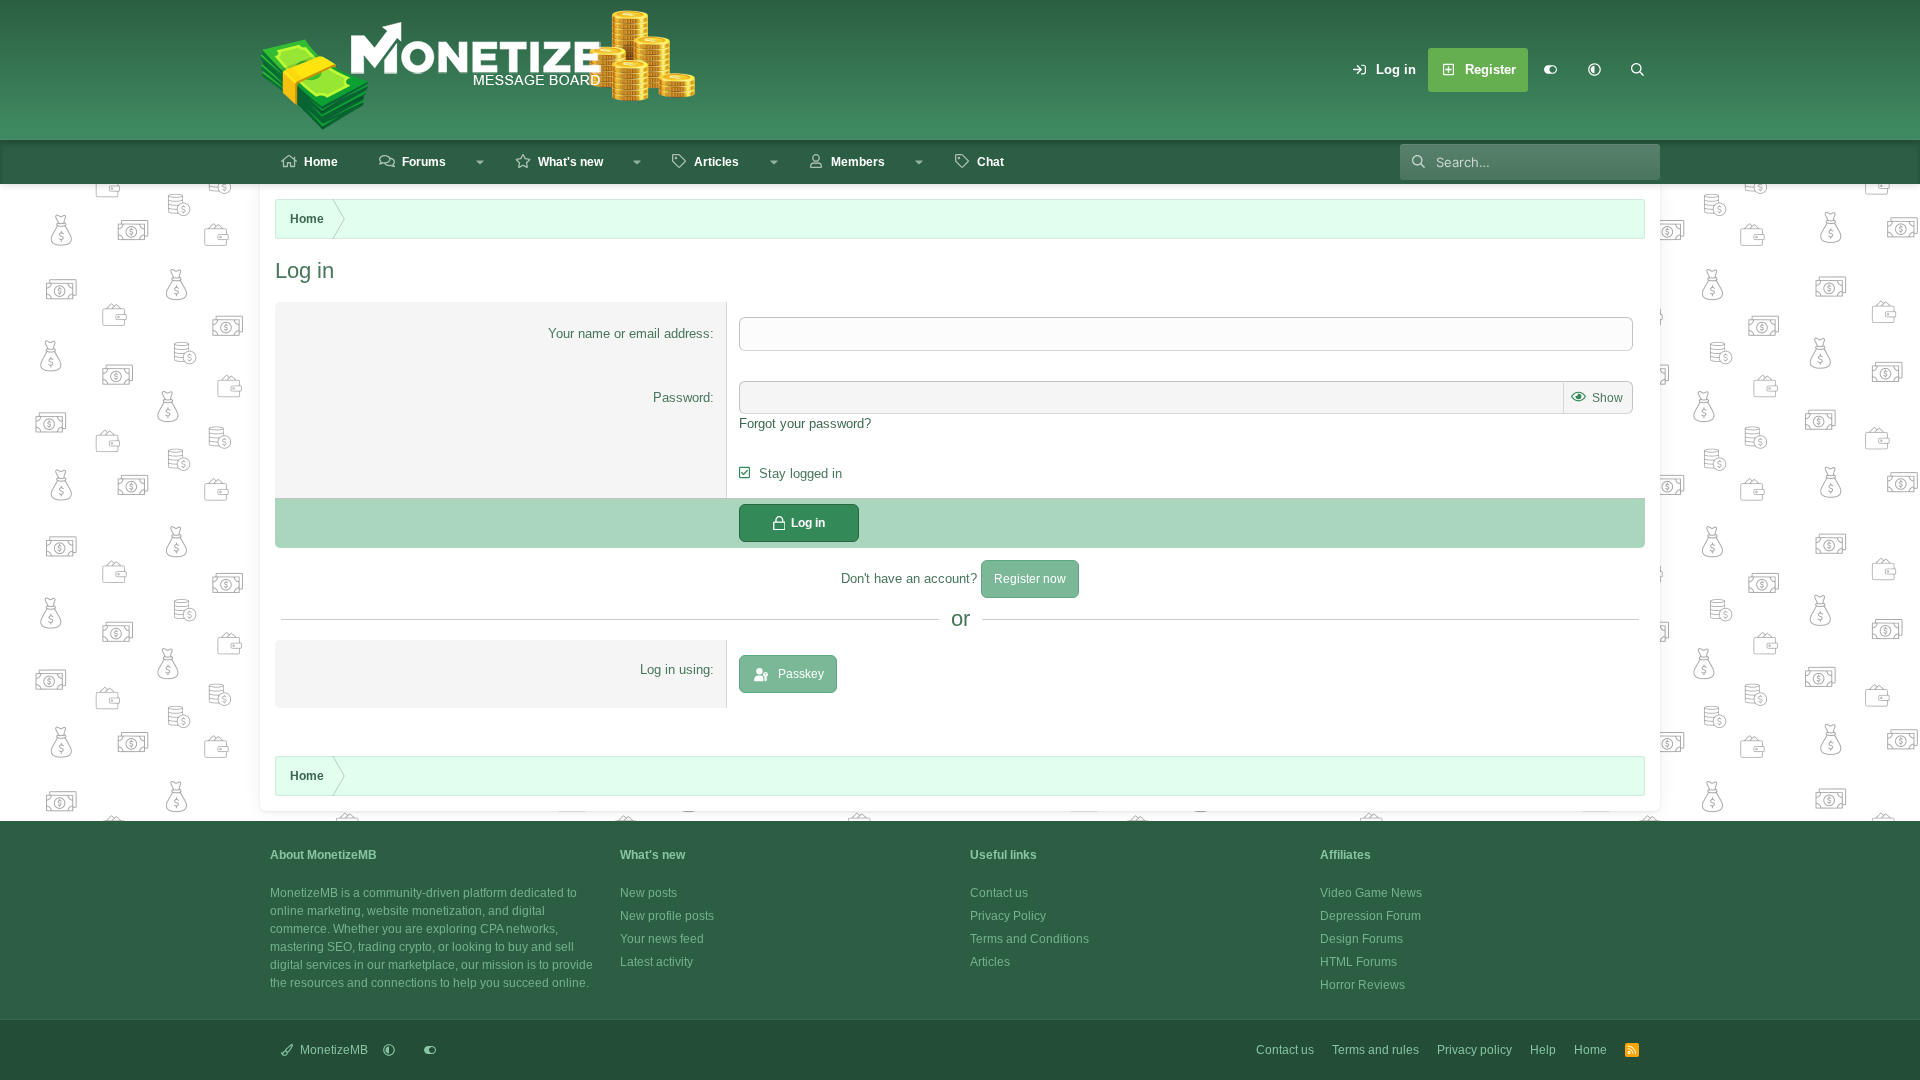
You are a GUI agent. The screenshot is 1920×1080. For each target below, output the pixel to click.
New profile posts (667, 916)
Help (1543, 1050)
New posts (648, 893)
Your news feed (662, 939)
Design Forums (1361, 939)
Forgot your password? (805, 423)
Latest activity (656, 962)
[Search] (1638, 70)
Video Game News (1371, 893)
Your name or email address (629, 333)
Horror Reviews (1362, 985)
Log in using (675, 669)
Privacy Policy (1008, 916)
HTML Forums (1358, 962)
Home (321, 162)
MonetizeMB (332, 1050)
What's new (570, 162)
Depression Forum (1370, 916)
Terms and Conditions (1029, 939)
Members (858, 162)
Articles (716, 162)
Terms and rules (1375, 1050)
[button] (1594, 70)
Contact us (999, 893)
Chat (990, 162)
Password (681, 397)
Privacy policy (1474, 1050)
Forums (424, 162)
